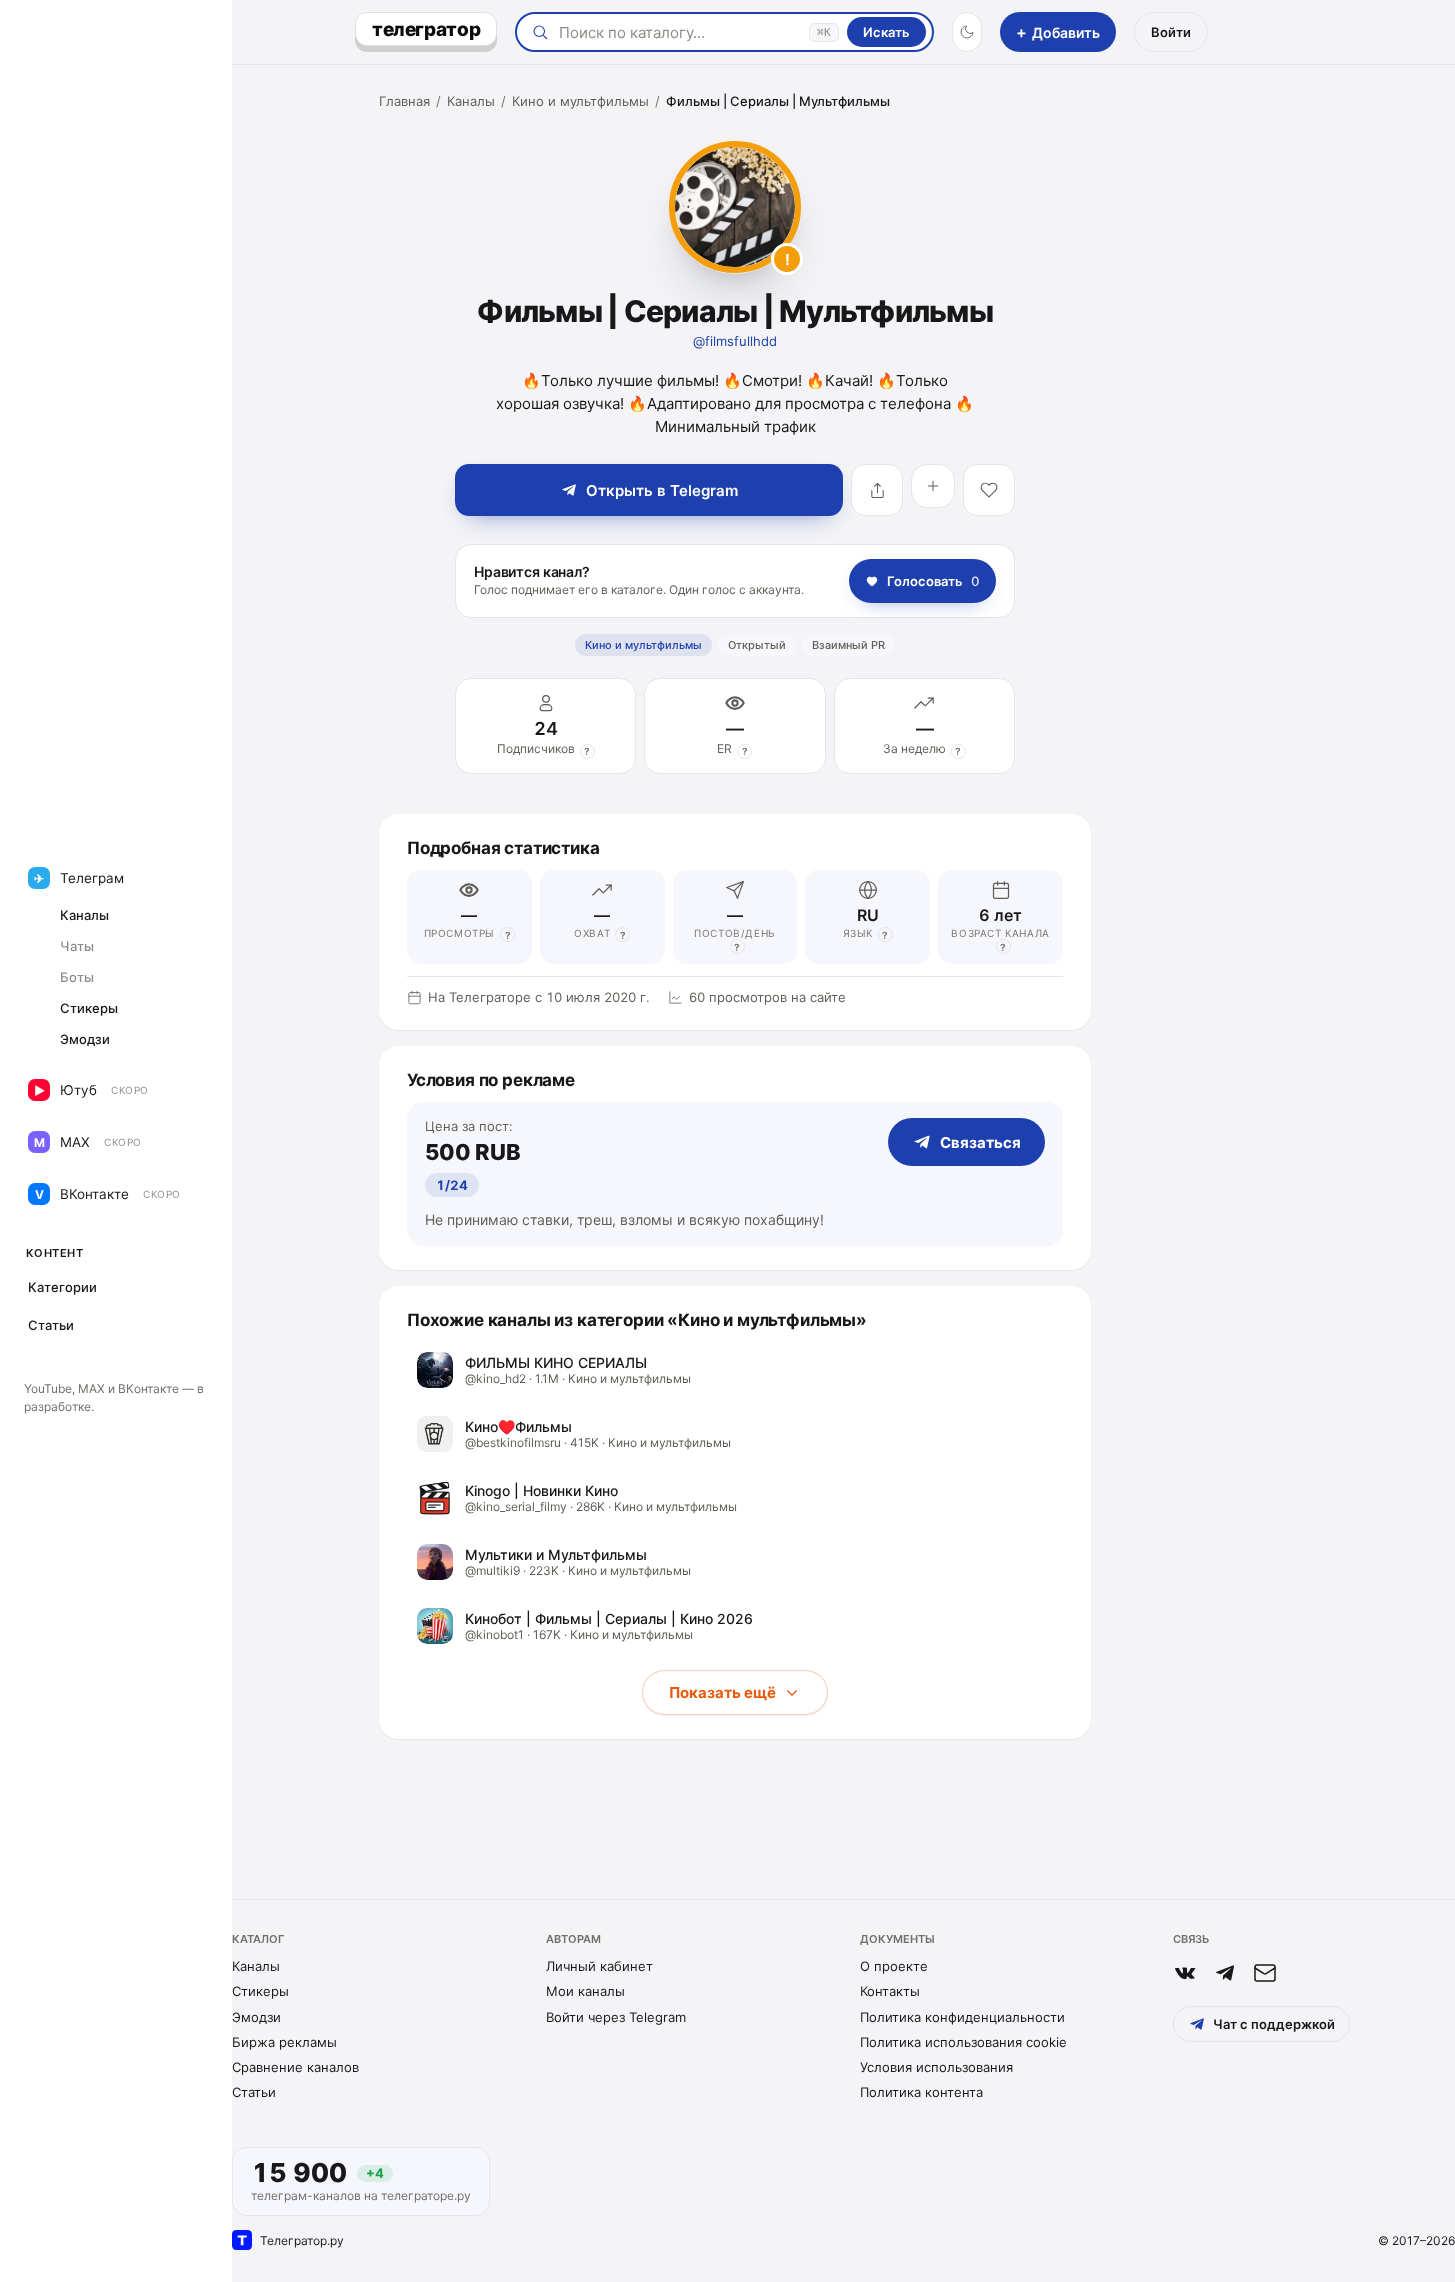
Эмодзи (256, 2017)
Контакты (890, 1991)
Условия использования (936, 2067)
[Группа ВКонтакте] (1185, 1973)
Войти (1171, 32)
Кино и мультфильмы (580, 101)
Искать (886, 32)
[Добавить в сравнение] (933, 486)
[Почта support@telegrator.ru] (1265, 1973)
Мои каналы (585, 1991)
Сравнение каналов (295, 2067)
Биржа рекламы (284, 2042)
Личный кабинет (599, 1966)
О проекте (894, 1966)
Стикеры (260, 1991)
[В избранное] (989, 490)
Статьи (254, 2092)
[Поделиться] (877, 490)
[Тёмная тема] (967, 32)
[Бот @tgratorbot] (1225, 1973)
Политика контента (921, 2092)
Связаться (980, 1142)
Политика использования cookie (963, 2042)
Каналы (471, 101)
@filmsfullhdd (735, 341)
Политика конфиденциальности (962, 2017)
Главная (404, 101)
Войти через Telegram (616, 2017)
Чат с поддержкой (1274, 2024)
